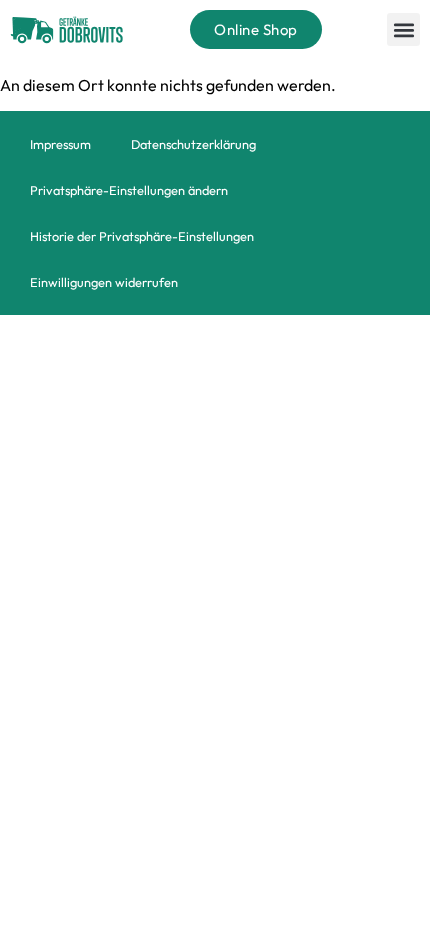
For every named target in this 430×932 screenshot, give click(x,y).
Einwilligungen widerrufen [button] (104, 282)
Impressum (60, 144)
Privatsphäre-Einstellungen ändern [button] (129, 190)
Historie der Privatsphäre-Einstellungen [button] (142, 236)
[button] (403, 29)
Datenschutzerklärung (193, 144)
